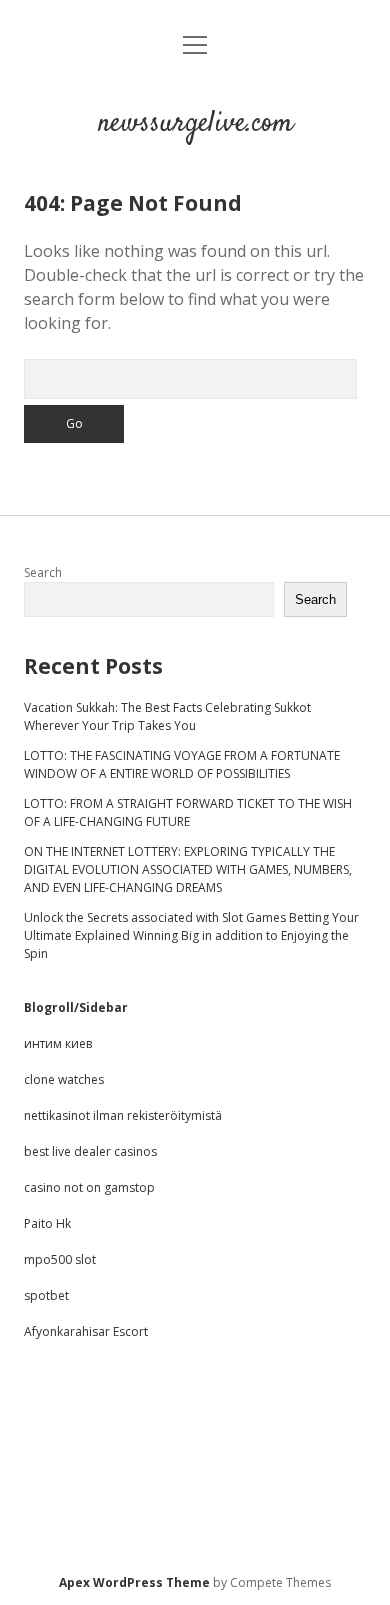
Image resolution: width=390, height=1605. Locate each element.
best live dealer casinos (90, 1151)
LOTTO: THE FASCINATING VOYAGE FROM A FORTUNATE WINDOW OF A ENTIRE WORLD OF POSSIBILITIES (182, 764)
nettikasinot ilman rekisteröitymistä (123, 1115)
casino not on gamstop (89, 1187)
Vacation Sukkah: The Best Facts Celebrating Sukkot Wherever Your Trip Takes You (167, 716)
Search (43, 572)
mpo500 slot (60, 1259)
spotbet (46, 1295)
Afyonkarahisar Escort (86, 1331)
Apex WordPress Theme (134, 1582)
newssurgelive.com (195, 124)
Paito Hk (47, 1223)
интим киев (58, 1043)
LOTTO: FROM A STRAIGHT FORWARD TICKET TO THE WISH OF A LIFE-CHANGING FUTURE (188, 812)
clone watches (64, 1079)
